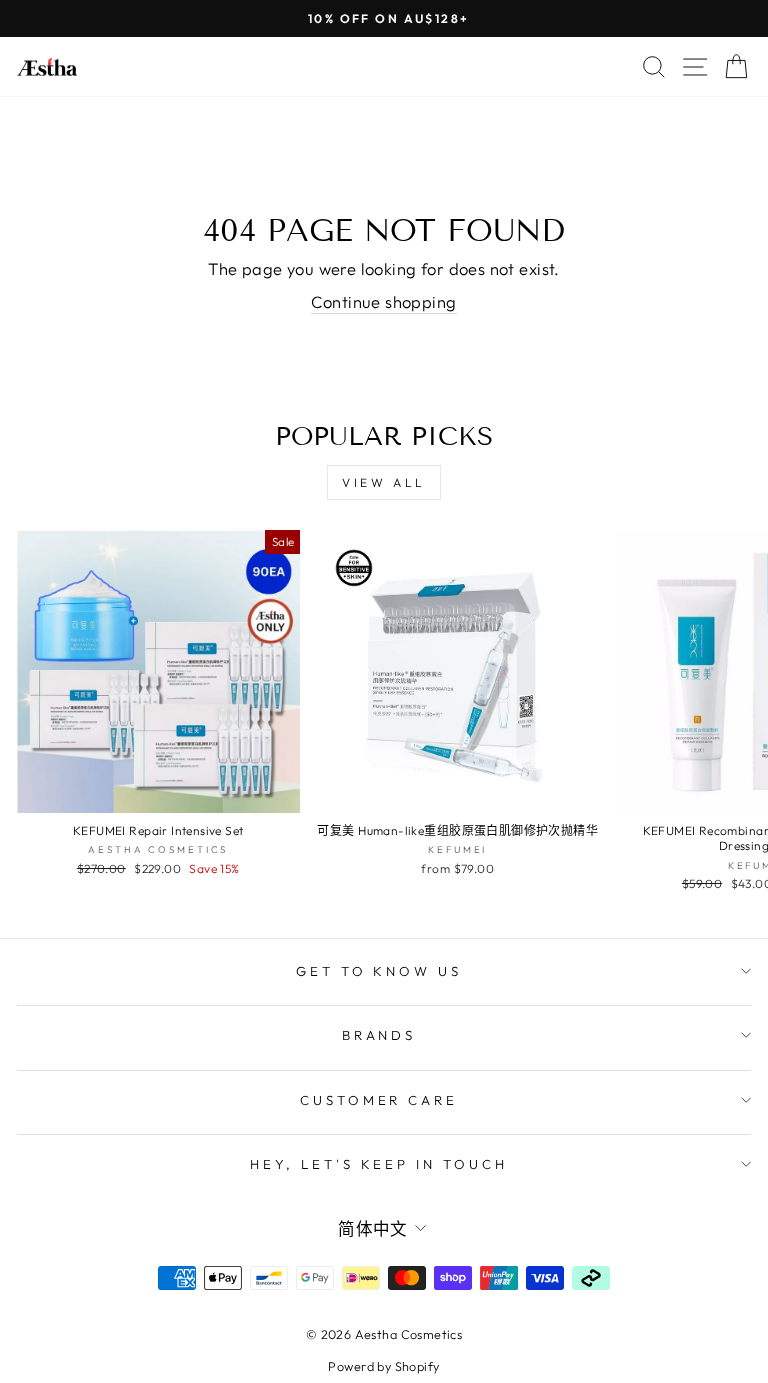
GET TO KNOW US (379, 971)
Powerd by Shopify (383, 1366)
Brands (379, 1035)
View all (384, 482)
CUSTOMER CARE (379, 1100)
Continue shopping (383, 301)
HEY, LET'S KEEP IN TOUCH (379, 1164)
